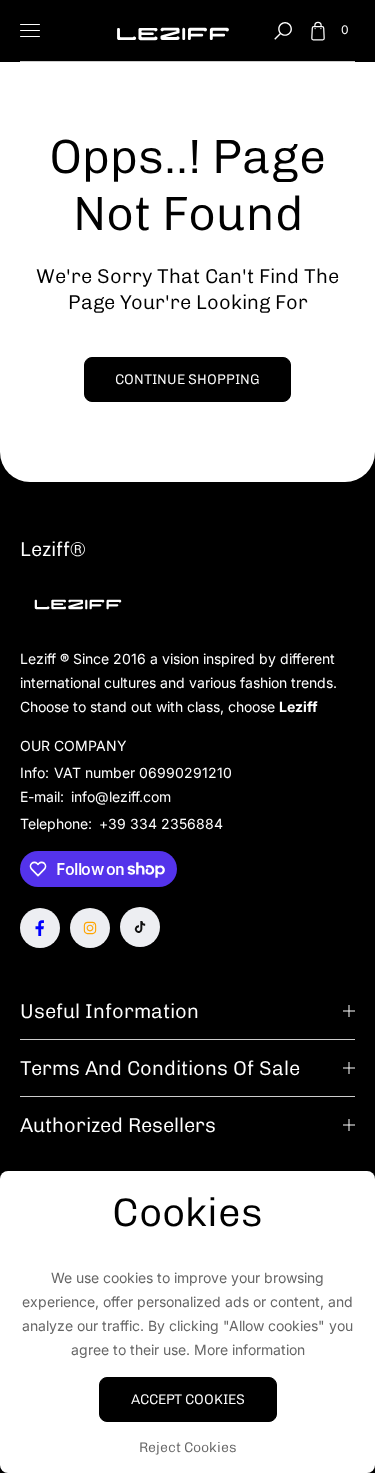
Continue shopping (187, 379)
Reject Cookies (188, 1447)
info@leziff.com (119, 796)
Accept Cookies (188, 1399)
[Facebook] (40, 928)
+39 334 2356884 (161, 823)
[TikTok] (140, 927)
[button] (283, 31)
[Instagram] (90, 928)
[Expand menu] (30, 31)
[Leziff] (173, 30)
